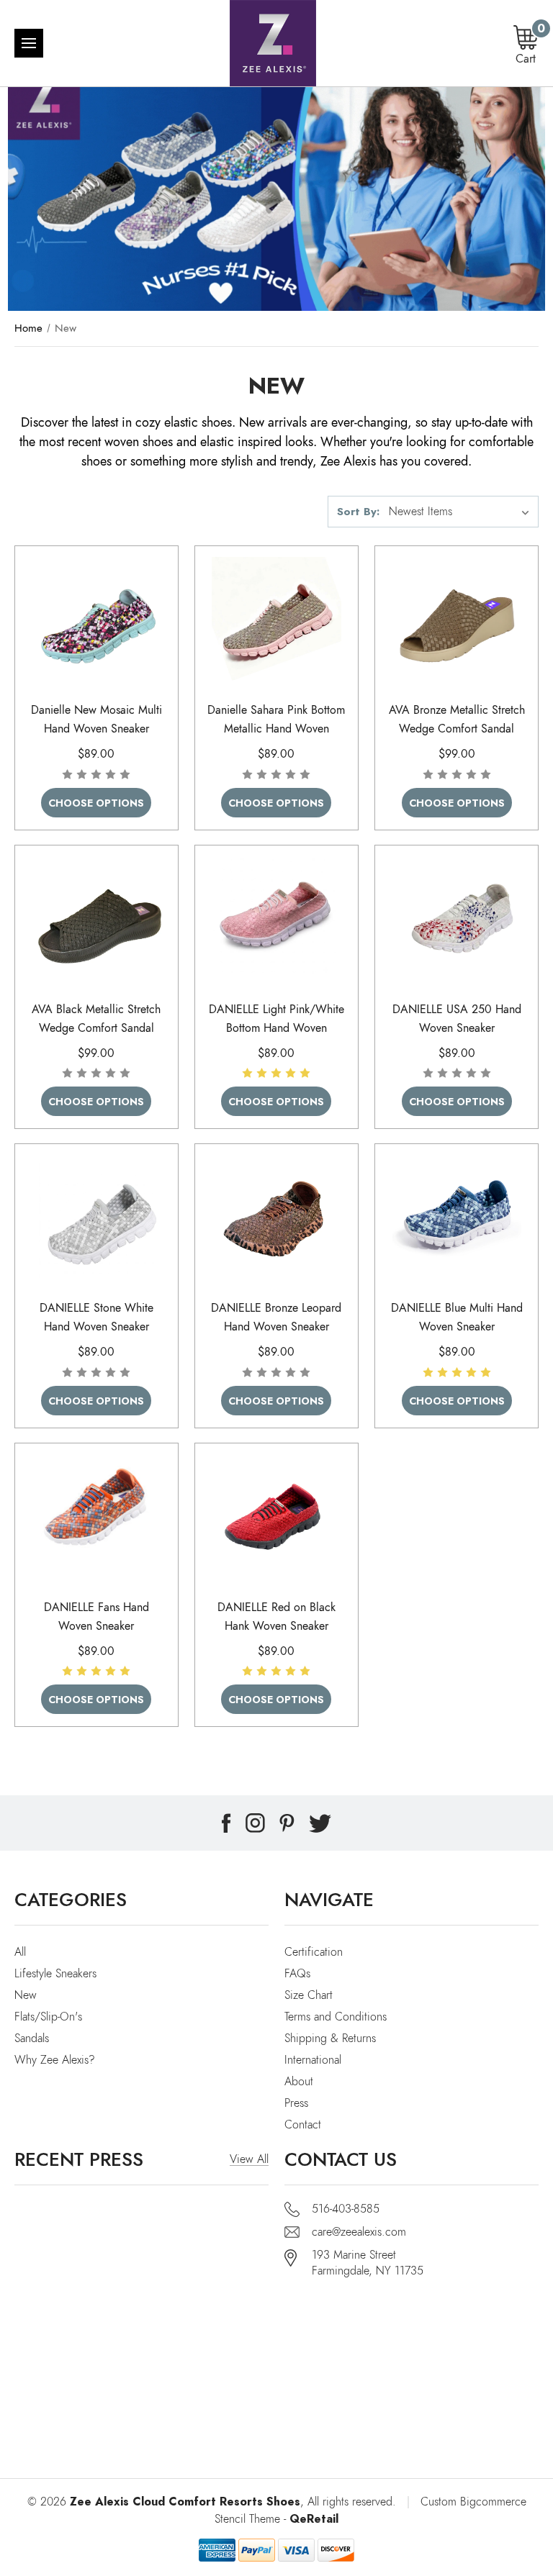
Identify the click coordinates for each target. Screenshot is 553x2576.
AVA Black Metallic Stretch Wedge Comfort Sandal (96, 1019)
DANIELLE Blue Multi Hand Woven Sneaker (457, 1318)
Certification (314, 1952)
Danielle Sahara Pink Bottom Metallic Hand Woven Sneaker (276, 729)
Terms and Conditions (336, 2017)
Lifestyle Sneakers (55, 1974)
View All (249, 2159)
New (26, 1995)
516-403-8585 (346, 2209)
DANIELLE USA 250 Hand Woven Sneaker (457, 1019)
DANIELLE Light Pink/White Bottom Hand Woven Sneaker (276, 1028)
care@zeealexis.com (359, 2232)
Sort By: (358, 511)
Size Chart (309, 1995)
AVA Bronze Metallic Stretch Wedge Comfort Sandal (457, 720)
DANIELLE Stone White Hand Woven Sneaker (96, 1318)
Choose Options (96, 803)
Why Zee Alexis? (55, 2060)
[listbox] (462, 512)
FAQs (297, 1974)
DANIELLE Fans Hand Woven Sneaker (96, 1617)
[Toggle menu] (29, 43)
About (299, 2082)
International (313, 2060)
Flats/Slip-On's (48, 2017)
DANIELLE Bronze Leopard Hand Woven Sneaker (276, 1318)
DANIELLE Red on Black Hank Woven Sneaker (276, 1617)
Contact (303, 2125)
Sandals (32, 2038)
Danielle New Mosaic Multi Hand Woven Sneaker (96, 720)
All (20, 1952)
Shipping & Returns (330, 2038)
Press (296, 2103)
